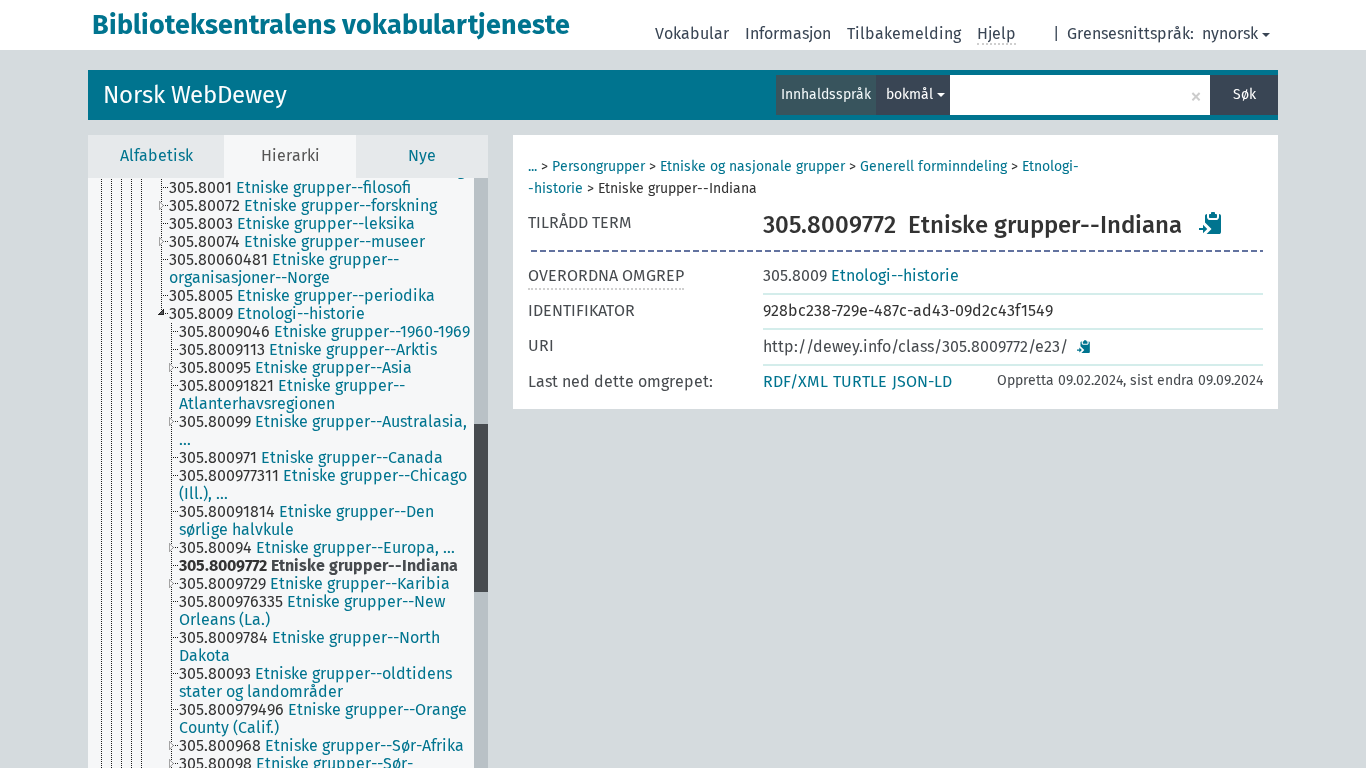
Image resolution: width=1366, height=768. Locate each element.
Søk (1244, 94)
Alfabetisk (156, 155)
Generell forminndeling (933, 166)
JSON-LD (922, 381)
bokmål (911, 94)
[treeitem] (298, 188)
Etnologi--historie (861, 275)
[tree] (288, 473)
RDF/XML (795, 381)
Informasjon (788, 33)
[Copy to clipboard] (1211, 223)
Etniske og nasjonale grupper (752, 166)
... (532, 166)
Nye (422, 155)
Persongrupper (598, 166)
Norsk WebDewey (195, 95)
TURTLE (860, 381)
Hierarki (290, 155)
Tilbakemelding (904, 33)
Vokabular (692, 33)
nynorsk (1230, 33)
